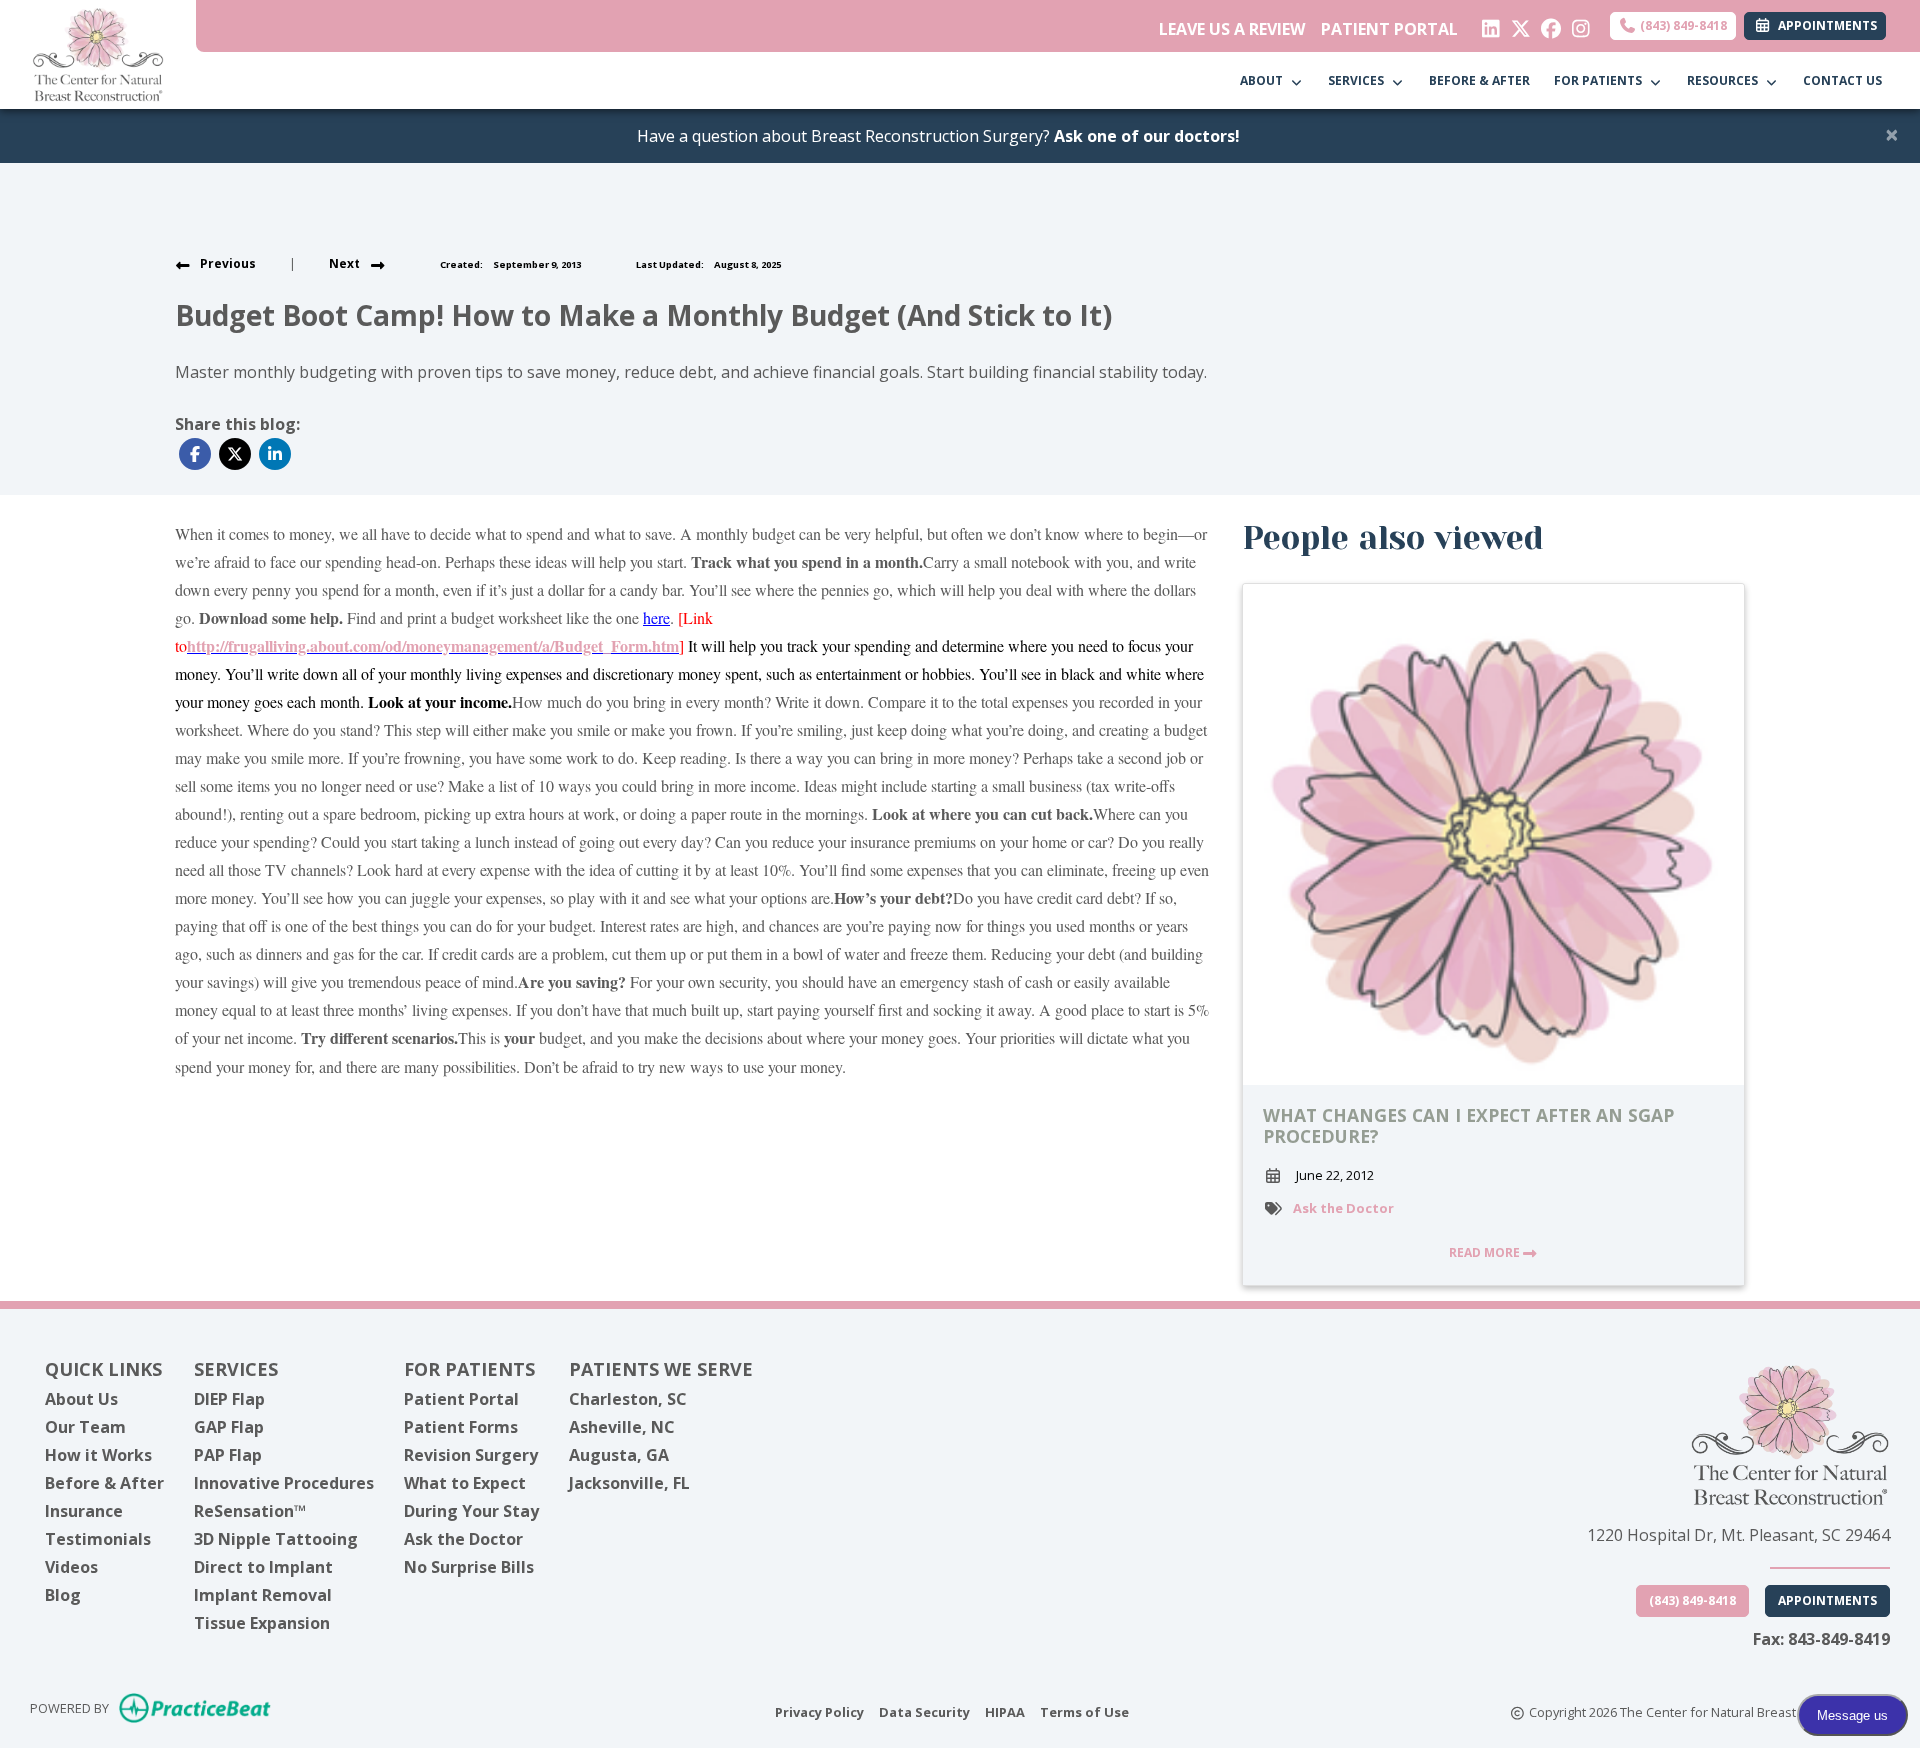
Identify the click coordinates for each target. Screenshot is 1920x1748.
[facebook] (1546, 24)
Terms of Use (1084, 1711)
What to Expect (465, 1483)
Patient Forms (461, 1427)
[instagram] (1576, 24)
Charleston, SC (628, 1399)
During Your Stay (471, 1511)
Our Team (85, 1427)
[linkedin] (1486, 24)
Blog (63, 1595)
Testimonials (98, 1539)
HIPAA (1005, 1711)
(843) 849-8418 (1682, 25)
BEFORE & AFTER (1479, 80)
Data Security (924, 1711)
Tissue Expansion (262, 1623)
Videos (71, 1567)
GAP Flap (229, 1427)
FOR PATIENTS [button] (1601, 80)
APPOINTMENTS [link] (1824, 25)
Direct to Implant (263, 1567)
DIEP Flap (229, 1399)
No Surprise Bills (469, 1567)
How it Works (98, 1455)
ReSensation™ (250, 1511)
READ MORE (1486, 1252)
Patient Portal (461, 1399)
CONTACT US (1842, 80)
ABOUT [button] (1264, 80)
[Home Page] (98, 53)
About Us (81, 1399)
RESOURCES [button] (1725, 80)
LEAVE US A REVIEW (1232, 29)
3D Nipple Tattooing (276, 1539)
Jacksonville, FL (629, 1483)
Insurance (84, 1511)
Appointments (1827, 1600)
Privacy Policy (819, 1711)
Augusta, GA (619, 1455)
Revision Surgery (471, 1455)
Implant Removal (263, 1595)
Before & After (104, 1483)
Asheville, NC (622, 1427)
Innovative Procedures (284, 1483)
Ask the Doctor (1343, 1208)
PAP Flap (228, 1455)
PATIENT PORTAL (1389, 29)
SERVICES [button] (1359, 80)
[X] (1516, 24)
